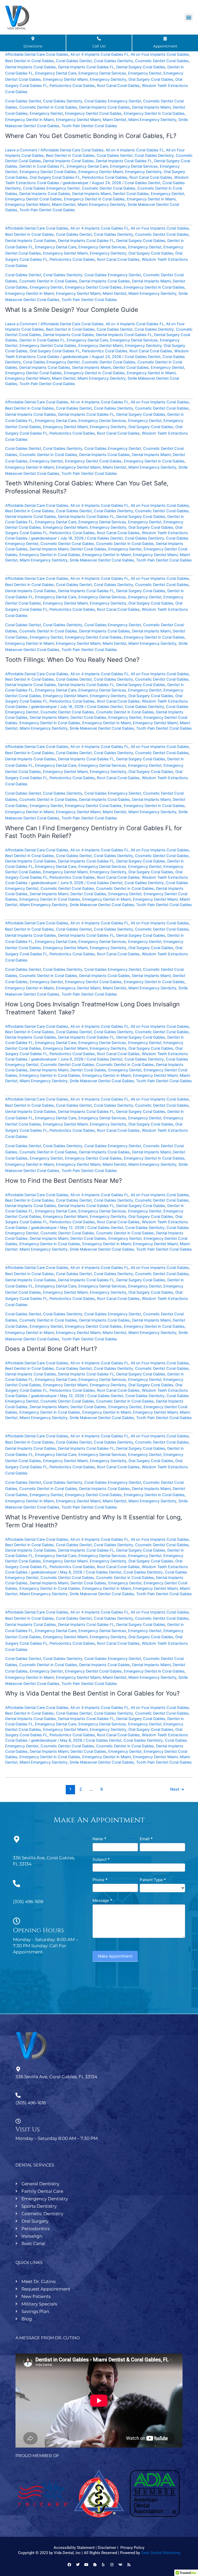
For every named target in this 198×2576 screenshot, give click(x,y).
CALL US (25, 1893)
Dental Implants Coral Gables (31, 67)
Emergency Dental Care (56, 73)
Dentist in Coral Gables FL (42, 166)
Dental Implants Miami (151, 107)
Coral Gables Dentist (74, 61)
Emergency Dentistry (108, 79)
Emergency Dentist (145, 73)
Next (177, 1789)
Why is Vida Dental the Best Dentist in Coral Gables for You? (92, 1693)
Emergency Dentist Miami (65, 79)
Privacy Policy (132, 2548)
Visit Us (25, 1849)
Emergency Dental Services (102, 73)
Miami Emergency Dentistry (152, 120)
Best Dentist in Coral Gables (30, 61)
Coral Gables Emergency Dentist (113, 101)
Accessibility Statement (74, 2548)
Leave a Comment (21, 150)
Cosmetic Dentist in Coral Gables (48, 107)
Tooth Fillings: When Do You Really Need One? (72, 660)
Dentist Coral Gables (131, 194)
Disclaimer (107, 2548)
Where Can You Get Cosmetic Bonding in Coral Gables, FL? (91, 136)
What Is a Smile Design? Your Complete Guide (72, 310)
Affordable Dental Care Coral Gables (37, 54)
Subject (101, 1859)
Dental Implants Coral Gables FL (86, 67)
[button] (189, 17)
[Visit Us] (16, 1839)
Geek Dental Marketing (161, 2553)
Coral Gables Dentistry (113, 61)
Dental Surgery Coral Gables (141, 67)
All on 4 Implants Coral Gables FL (100, 54)
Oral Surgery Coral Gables (151, 79)
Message (102, 1900)
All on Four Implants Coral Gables (160, 54)
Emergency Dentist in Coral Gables (154, 113)
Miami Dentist (114, 120)
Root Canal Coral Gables (118, 86)
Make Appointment (115, 1956)
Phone (100, 1880)
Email (146, 1839)
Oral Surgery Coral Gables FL (55, 177)
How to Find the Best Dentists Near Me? (64, 1181)
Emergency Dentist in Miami (30, 120)
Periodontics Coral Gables (72, 86)
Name (99, 1839)
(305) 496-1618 (31, 2103)
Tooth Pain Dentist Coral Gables (89, 126)
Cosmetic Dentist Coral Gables (162, 61)
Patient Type (153, 1880)
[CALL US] (16, 1884)
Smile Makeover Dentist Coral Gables (102, 560)
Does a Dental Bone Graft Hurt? (51, 1349)
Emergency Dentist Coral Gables (93, 113)
